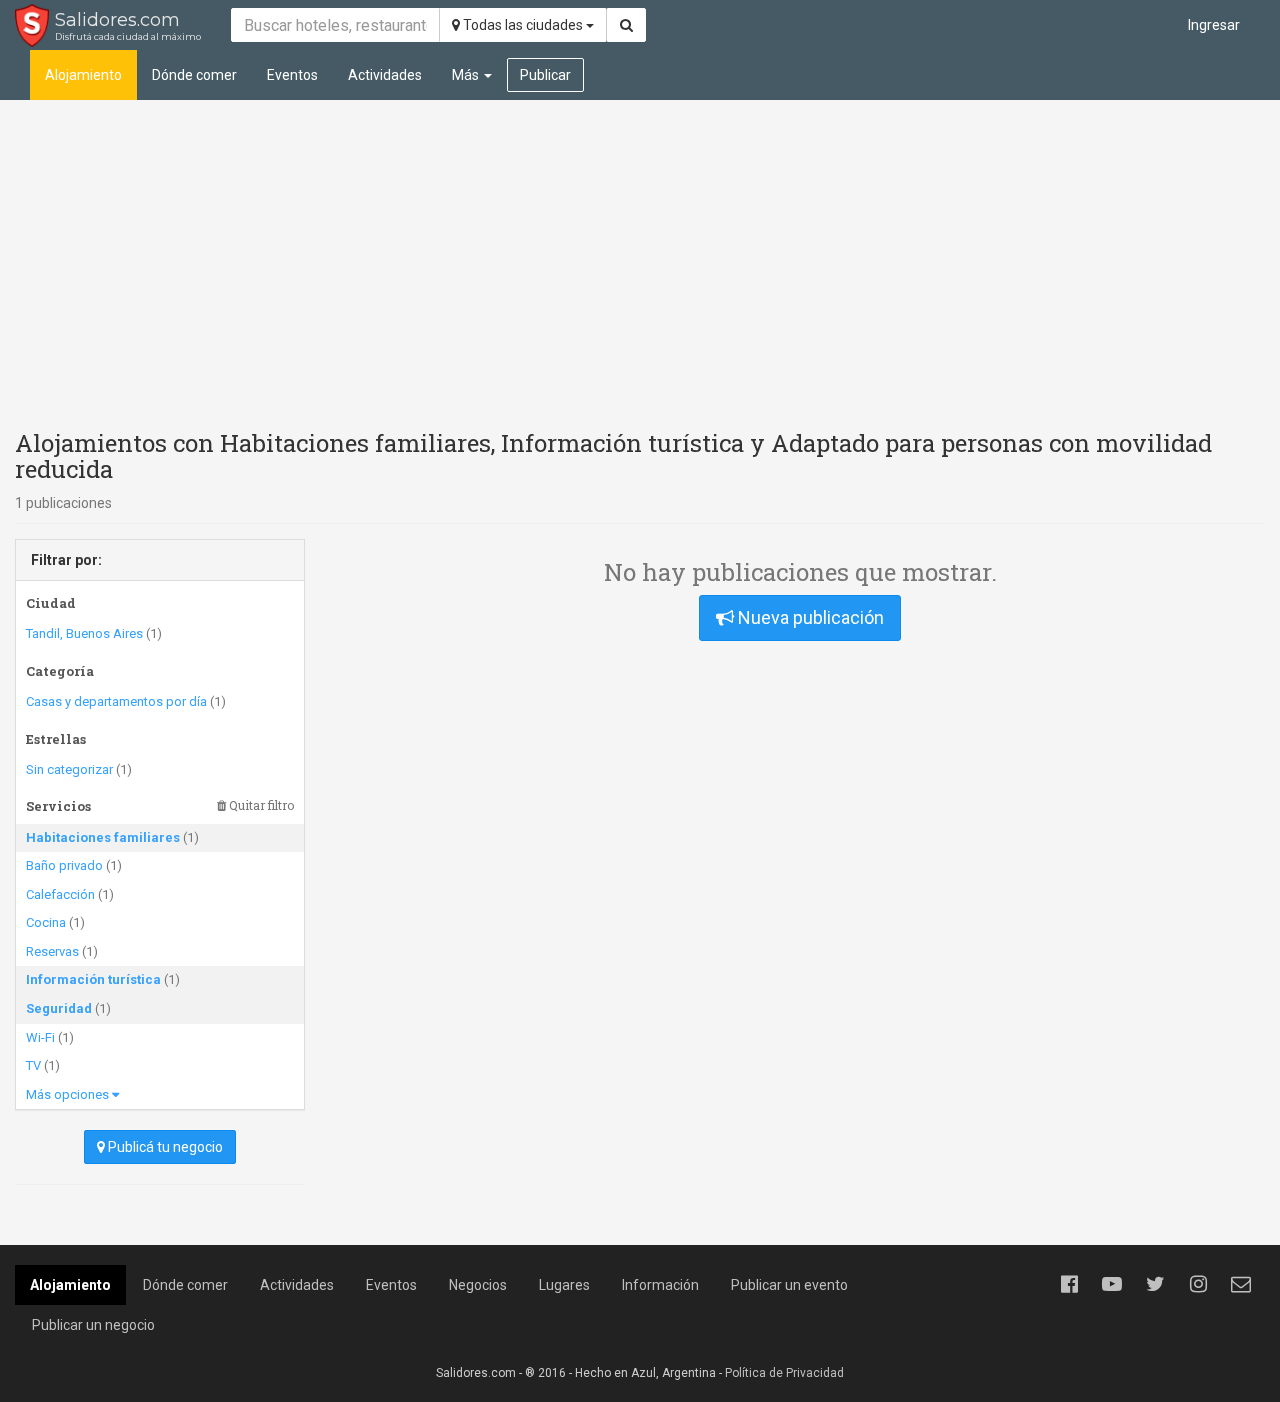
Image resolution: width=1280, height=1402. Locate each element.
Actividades (385, 75)
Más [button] (467, 75)
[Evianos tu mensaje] (1241, 1284)
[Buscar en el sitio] (626, 25)
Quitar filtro (260, 805)
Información (660, 1285)
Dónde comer (194, 75)
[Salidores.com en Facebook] (1069, 1284)
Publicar (545, 75)
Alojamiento (83, 75)
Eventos (292, 75)
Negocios (478, 1285)
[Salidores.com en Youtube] (1112, 1284)
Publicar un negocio (93, 1325)
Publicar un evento (789, 1285)
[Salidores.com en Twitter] (1155, 1284)
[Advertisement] (640, 260)
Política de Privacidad (784, 1373)
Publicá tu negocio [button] (164, 1147)
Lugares (564, 1285)
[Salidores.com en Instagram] (1198, 1284)
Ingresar (1214, 25)
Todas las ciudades (523, 25)
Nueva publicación (809, 617)
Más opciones (69, 1094)
